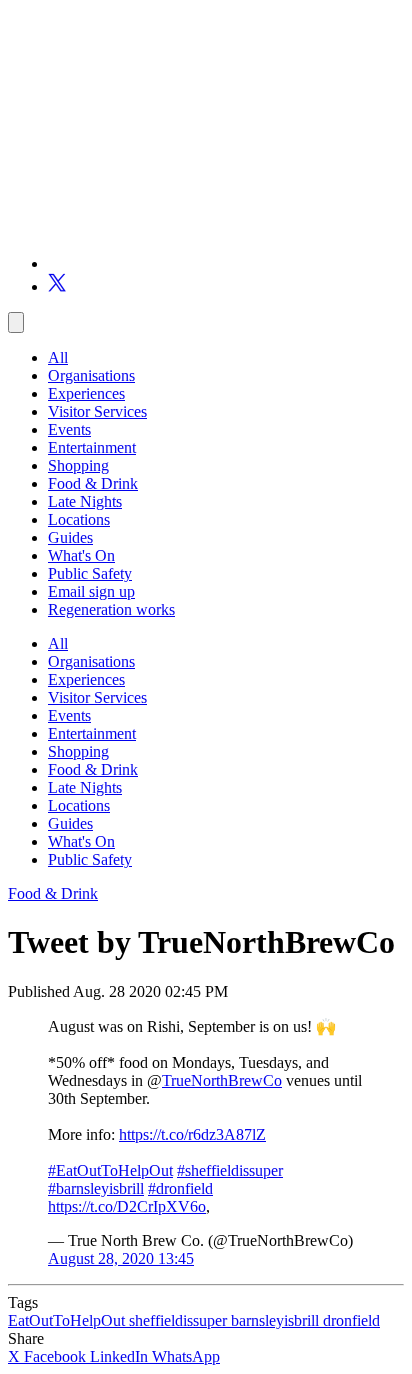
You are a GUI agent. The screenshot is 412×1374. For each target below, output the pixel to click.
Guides (70, 537)
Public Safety (90, 573)
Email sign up (91, 591)
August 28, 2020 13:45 (121, 1258)
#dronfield (180, 1188)
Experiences (86, 393)
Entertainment (92, 447)
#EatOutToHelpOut (110, 1170)
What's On (81, 555)
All (58, 357)
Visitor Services (97, 411)
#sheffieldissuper (230, 1170)
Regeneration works (111, 609)
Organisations (91, 375)
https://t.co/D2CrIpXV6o (127, 1206)
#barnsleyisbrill (96, 1188)
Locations (79, 519)
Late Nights (85, 501)
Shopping (78, 465)
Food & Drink (93, 483)
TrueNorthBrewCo (222, 1080)
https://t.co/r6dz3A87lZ (192, 1134)
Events (69, 429)
